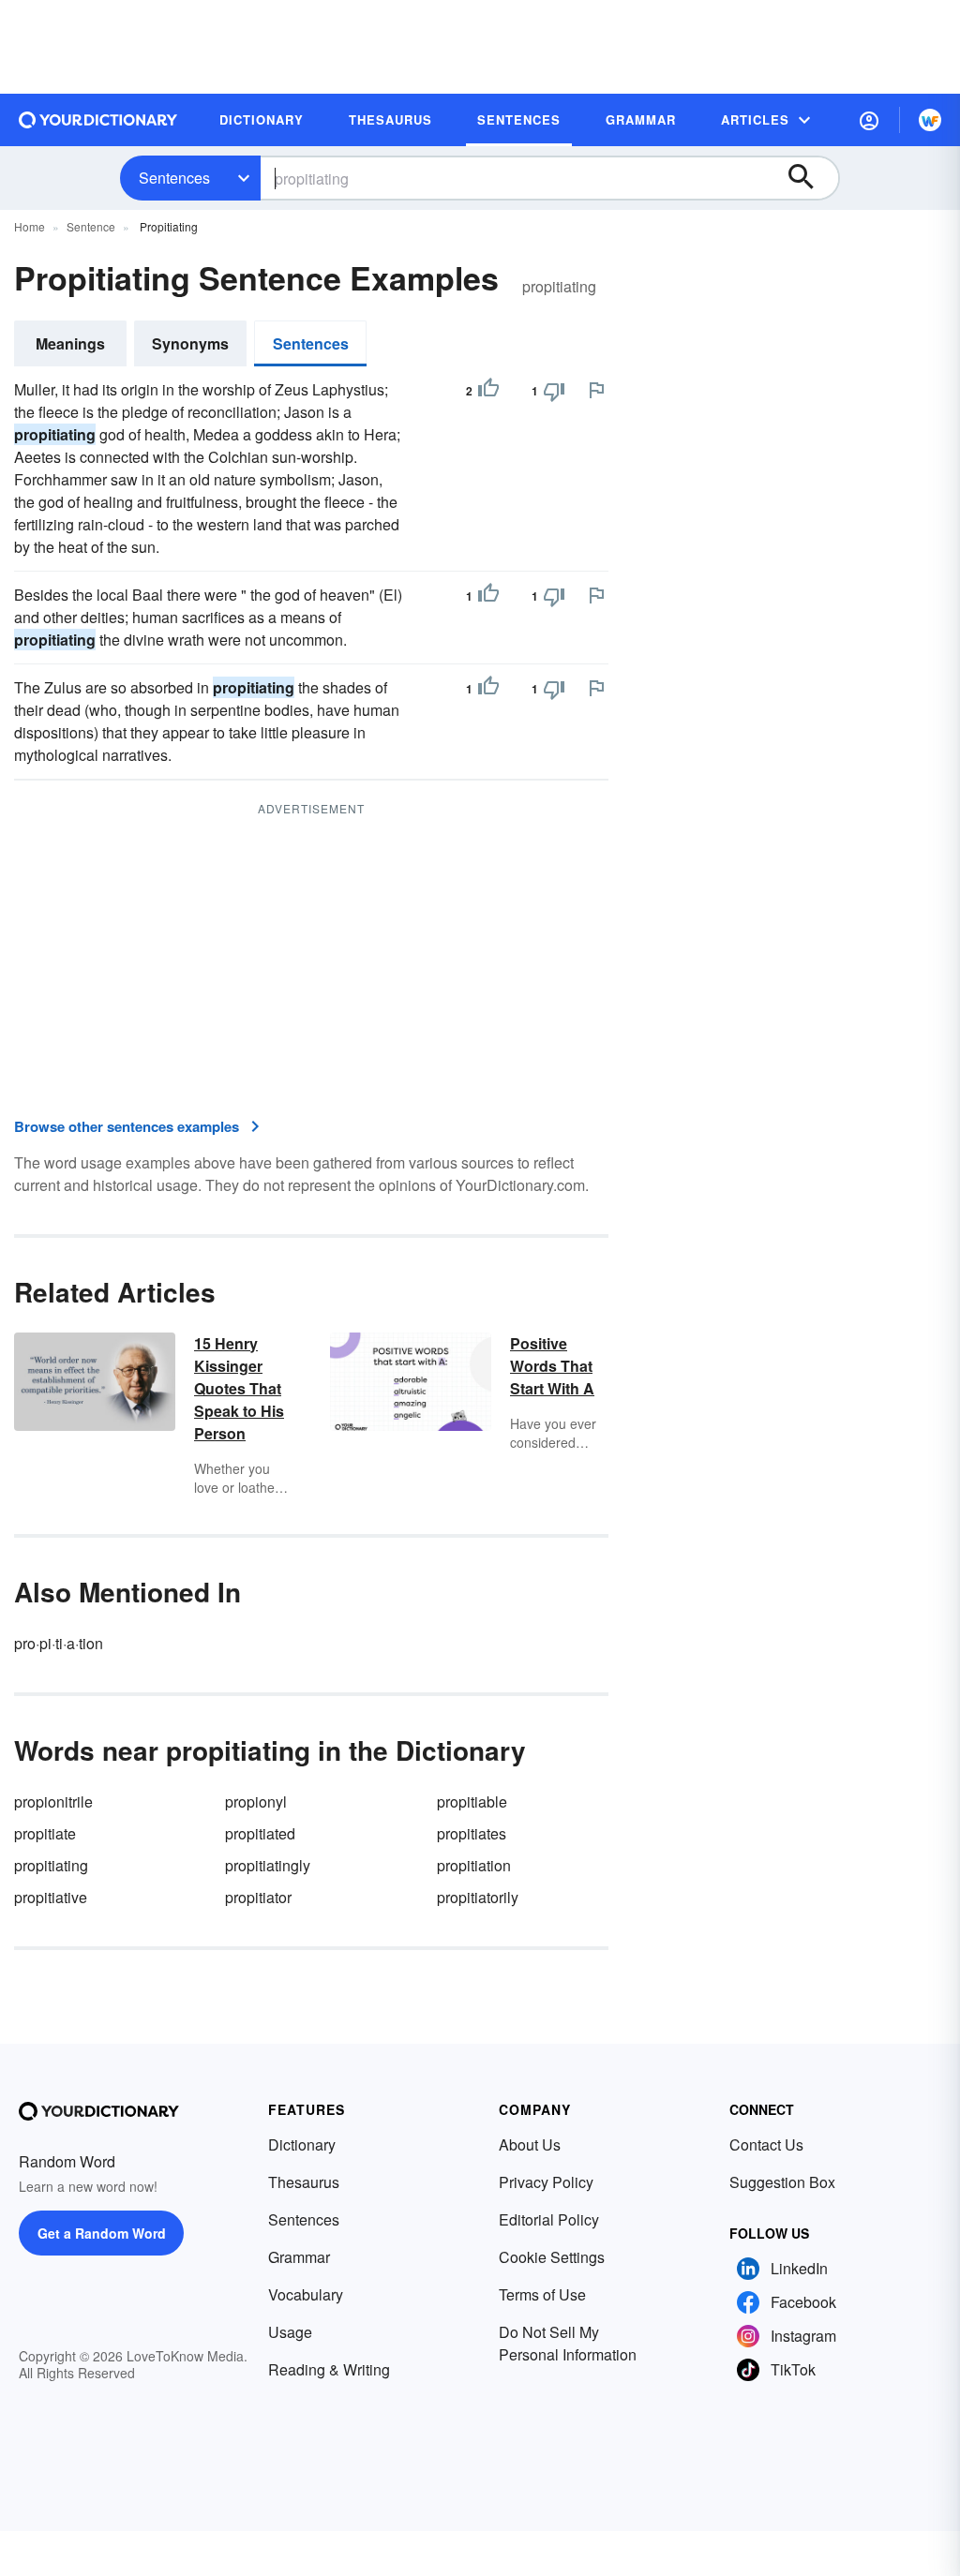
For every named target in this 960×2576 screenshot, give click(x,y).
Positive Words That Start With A (552, 1366)
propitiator (258, 1897)
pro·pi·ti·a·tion (59, 1643)
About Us (530, 2144)
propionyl (256, 1802)
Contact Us (766, 2144)
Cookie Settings (552, 2257)
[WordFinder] (930, 120)
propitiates (472, 1833)
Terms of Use (542, 2294)
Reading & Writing (329, 2369)
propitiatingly (268, 1865)
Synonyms (190, 343)
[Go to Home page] (98, 120)
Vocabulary (306, 2294)
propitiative (51, 1897)
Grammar (299, 2257)
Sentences (174, 178)
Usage (290, 2332)
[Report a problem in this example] (596, 390)
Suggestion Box (782, 2182)
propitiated (260, 1833)
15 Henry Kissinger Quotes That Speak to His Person (239, 1388)
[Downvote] (554, 391)
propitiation (474, 1865)
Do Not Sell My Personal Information (568, 2343)
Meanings (70, 343)
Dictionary (302, 2144)
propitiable (472, 1802)
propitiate (45, 1833)
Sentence (91, 226)
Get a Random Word (102, 2233)
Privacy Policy (546, 2182)
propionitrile (53, 1802)
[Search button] (810, 178)
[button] (869, 120)
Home (30, 226)
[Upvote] (488, 391)
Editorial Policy (549, 2219)
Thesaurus (304, 2182)
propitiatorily (478, 1897)
